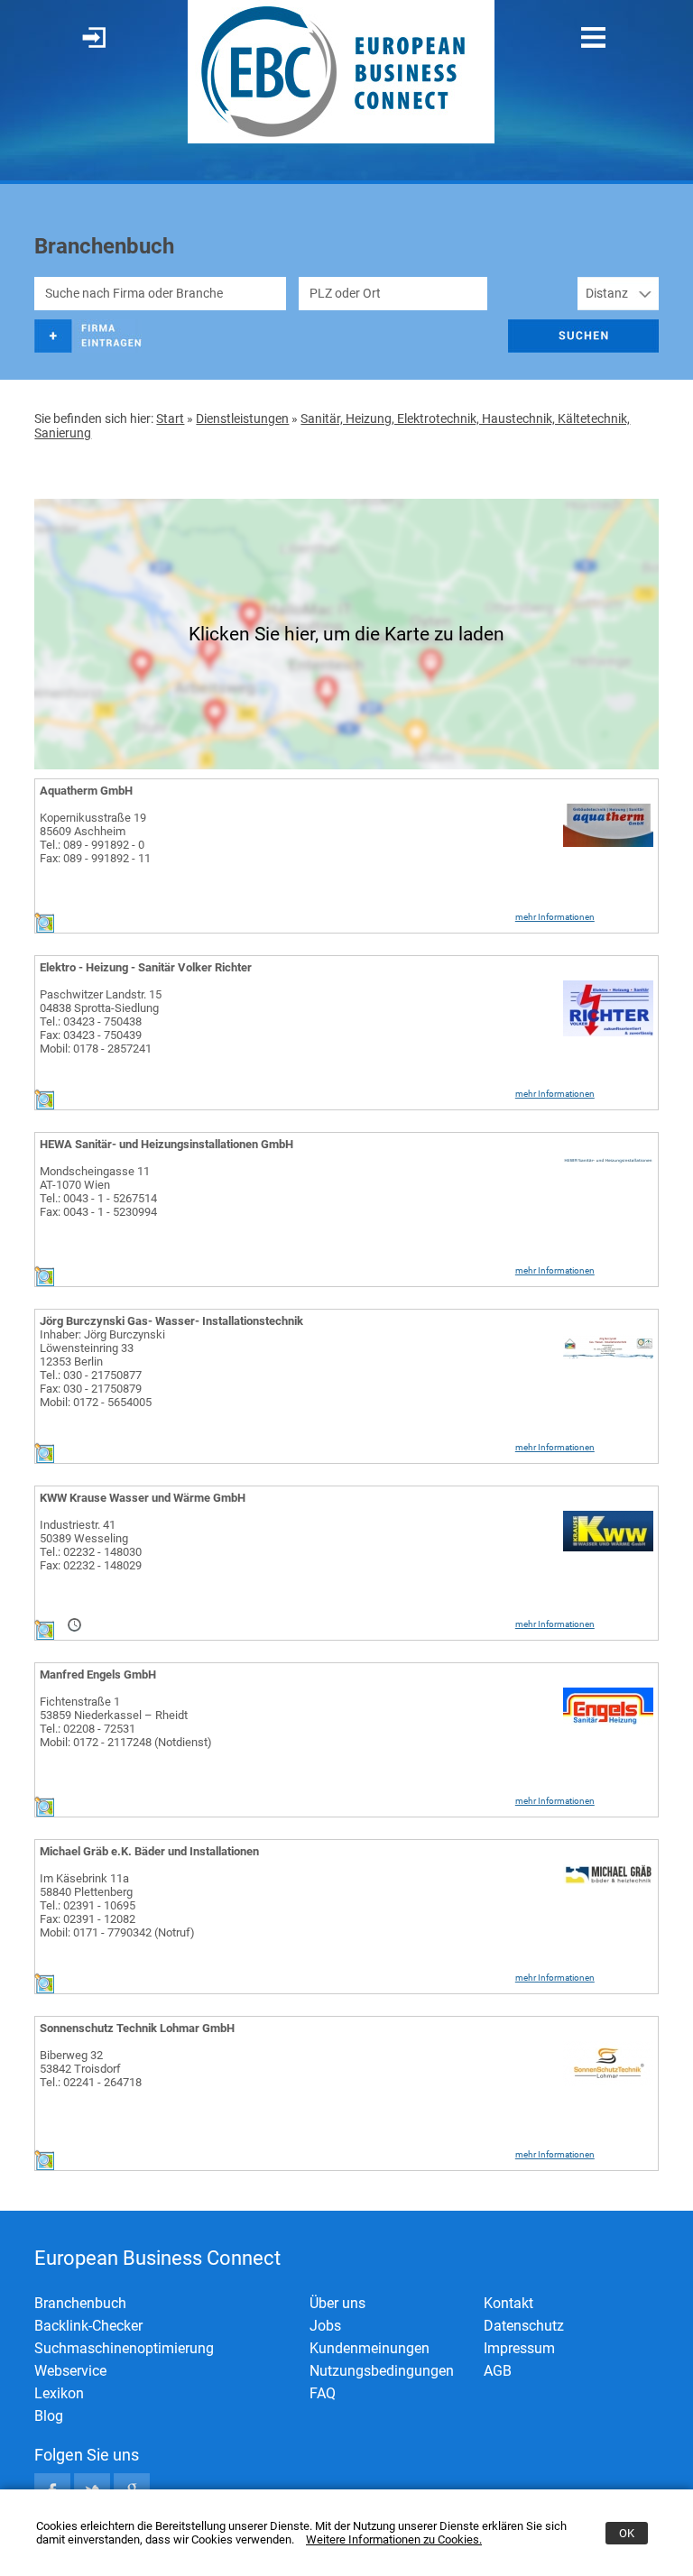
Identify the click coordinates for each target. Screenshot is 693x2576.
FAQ (323, 2393)
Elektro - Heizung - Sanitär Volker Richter (146, 967)
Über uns (337, 2303)
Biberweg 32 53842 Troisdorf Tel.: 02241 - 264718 (91, 2069)
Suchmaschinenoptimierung (124, 2348)
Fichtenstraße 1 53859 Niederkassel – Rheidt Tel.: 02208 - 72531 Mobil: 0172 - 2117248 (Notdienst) (126, 1722)
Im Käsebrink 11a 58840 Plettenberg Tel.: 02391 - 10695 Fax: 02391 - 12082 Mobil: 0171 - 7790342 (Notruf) (117, 1905)
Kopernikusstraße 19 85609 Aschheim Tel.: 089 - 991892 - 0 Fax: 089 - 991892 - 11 (95, 838)
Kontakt (508, 2303)
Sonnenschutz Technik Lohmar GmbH (137, 2028)
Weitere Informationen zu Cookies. (394, 2539)
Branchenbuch (80, 2303)
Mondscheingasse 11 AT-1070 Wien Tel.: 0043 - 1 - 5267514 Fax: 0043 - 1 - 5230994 (98, 1191)
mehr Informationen (555, 917)
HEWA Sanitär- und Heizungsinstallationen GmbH (166, 1144)
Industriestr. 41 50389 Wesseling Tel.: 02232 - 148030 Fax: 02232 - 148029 (91, 1545)
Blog (49, 2416)
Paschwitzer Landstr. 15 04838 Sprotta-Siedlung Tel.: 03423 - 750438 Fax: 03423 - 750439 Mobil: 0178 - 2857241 (101, 1021)
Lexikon (59, 2393)
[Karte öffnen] (44, 929)
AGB (498, 2371)
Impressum (519, 2348)
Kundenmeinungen (370, 2348)
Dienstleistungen (242, 419)
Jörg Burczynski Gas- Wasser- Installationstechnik (171, 1321)
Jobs (325, 2326)
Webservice (70, 2371)
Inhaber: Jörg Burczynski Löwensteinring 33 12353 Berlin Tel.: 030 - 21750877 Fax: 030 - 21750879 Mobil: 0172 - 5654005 (102, 1368)
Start (170, 419)
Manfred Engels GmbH (98, 1674)
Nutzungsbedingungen (382, 2371)
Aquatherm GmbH (86, 791)
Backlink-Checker (88, 2326)
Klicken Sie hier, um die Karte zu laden (346, 634)
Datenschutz (524, 2326)
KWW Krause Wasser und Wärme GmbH (143, 1498)
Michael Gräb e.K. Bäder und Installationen (149, 1851)
